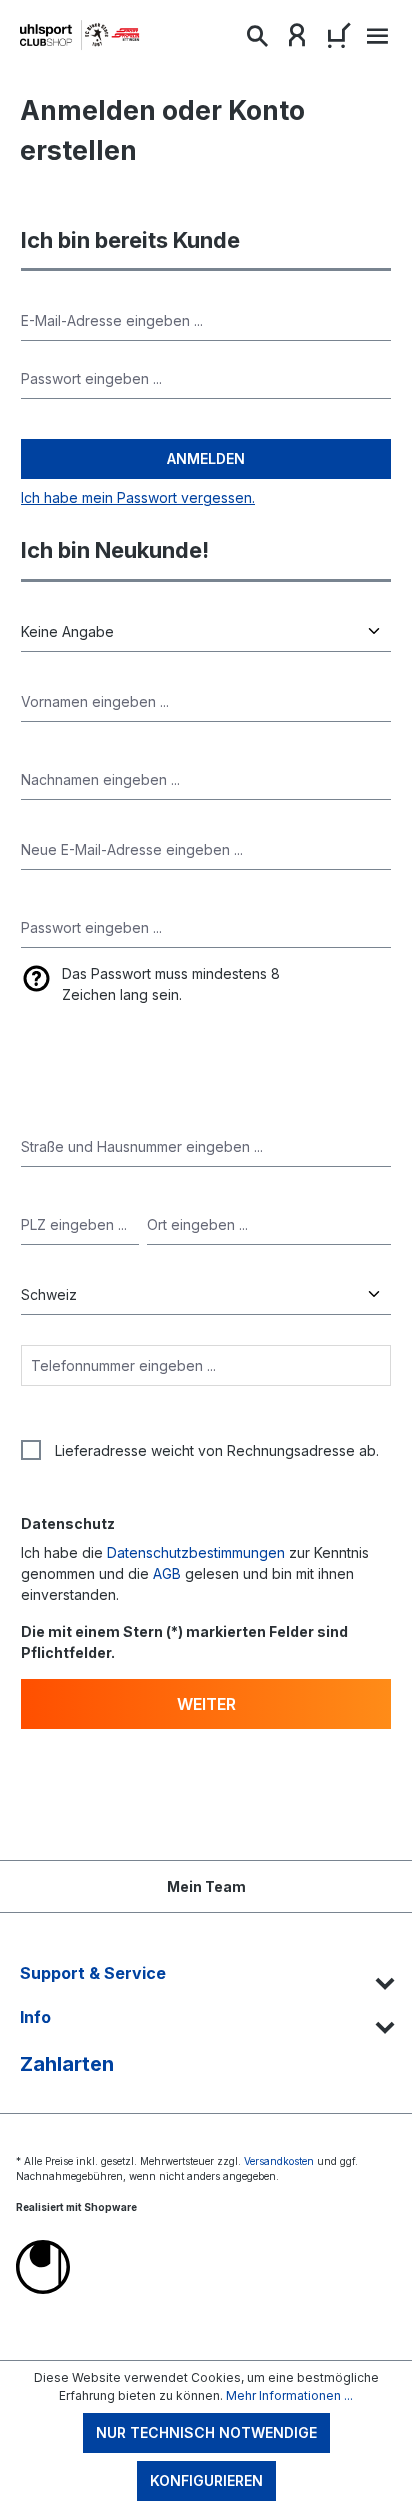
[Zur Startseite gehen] (80, 35)
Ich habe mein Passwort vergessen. (138, 497)
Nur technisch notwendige (206, 2432)
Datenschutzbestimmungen (196, 1552)
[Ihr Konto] (297, 40)
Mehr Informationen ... (289, 2395)
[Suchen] (257, 40)
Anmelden (206, 458)
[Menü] (375, 41)
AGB (167, 1573)
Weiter (206, 1704)
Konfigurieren (206, 2480)
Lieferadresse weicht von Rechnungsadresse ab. (217, 1450)
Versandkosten (279, 2161)
